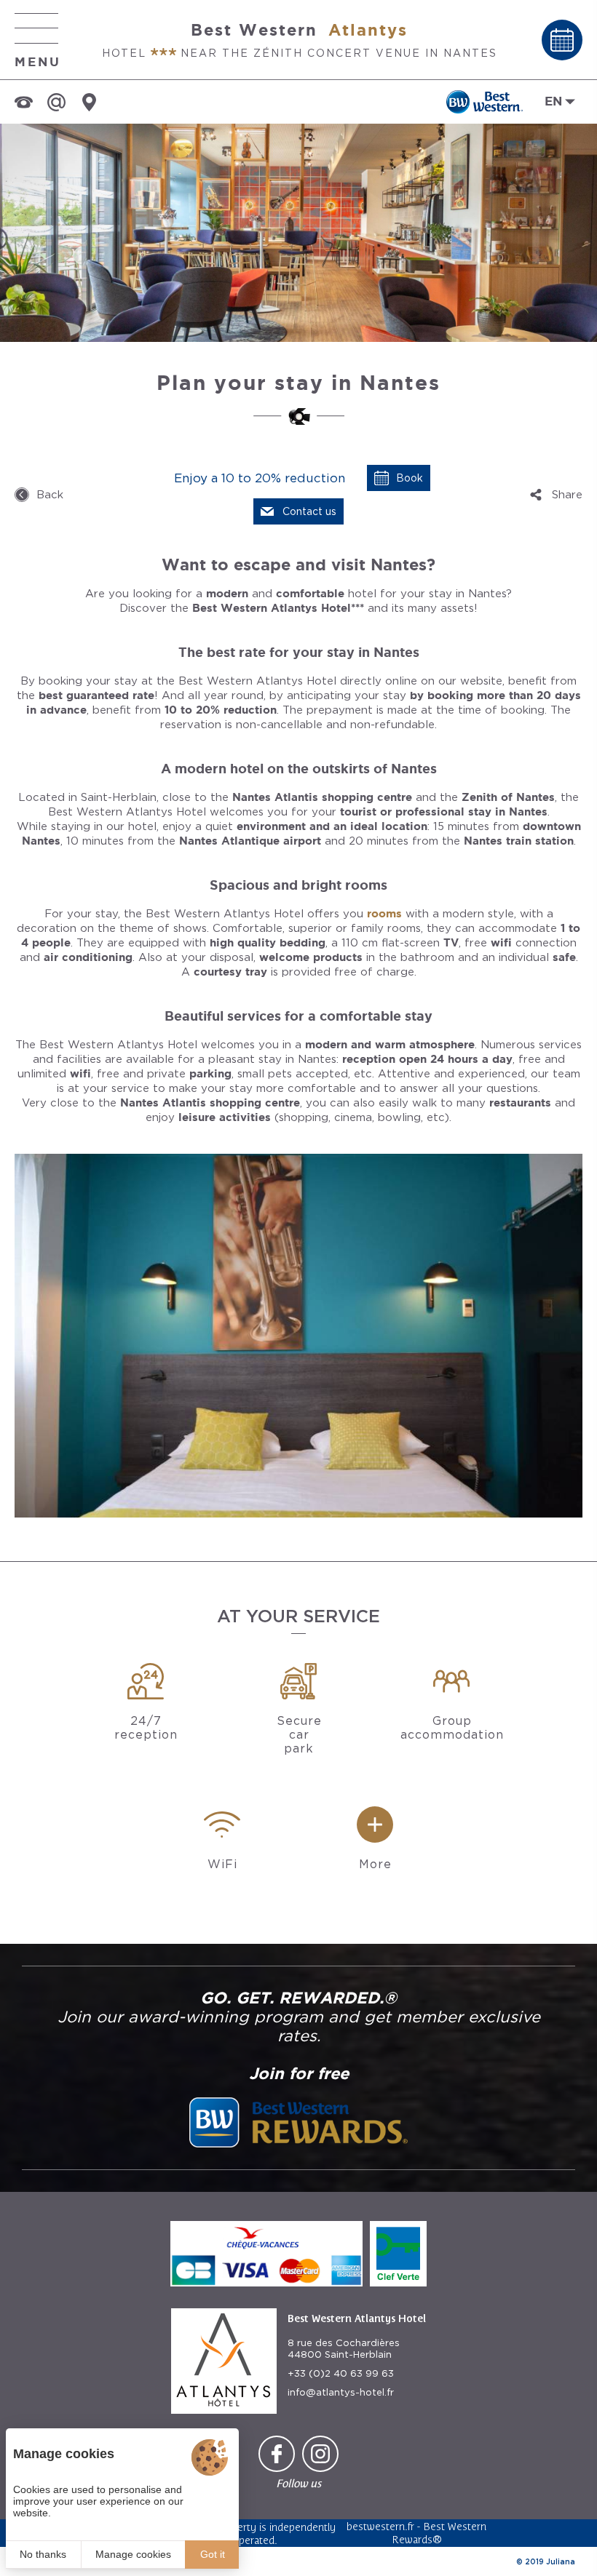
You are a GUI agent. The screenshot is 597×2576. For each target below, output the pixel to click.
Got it (213, 2554)
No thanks (43, 2554)
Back (50, 495)
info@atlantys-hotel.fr (341, 2392)
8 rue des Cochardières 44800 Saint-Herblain (344, 2349)
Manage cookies (133, 2554)
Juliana (561, 2561)
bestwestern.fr (380, 2526)
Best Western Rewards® (439, 2533)
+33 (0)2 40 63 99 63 (341, 2373)
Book (410, 478)
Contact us (309, 511)
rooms (384, 913)
